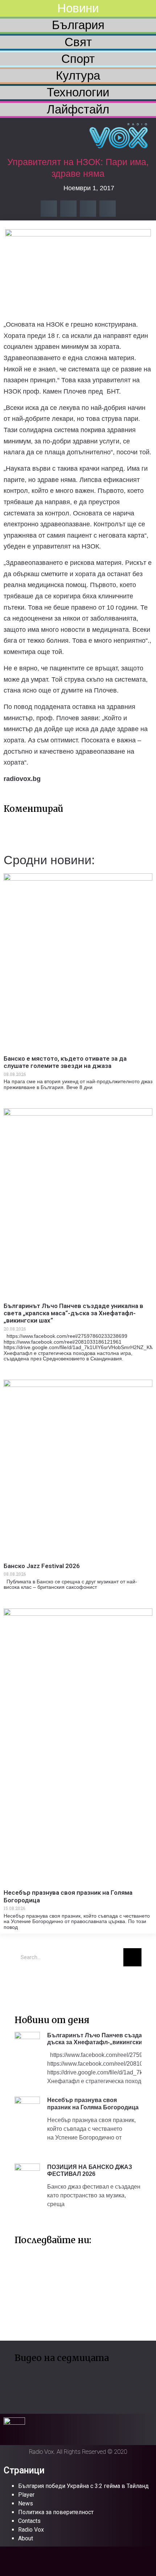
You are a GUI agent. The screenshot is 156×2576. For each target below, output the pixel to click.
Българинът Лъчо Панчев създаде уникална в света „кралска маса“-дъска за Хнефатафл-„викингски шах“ (73, 1313)
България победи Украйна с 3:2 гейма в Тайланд (83, 2486)
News (26, 2503)
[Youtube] (45, 1983)
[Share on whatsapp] (108, 209)
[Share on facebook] (49, 209)
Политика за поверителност (56, 2512)
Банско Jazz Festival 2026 (42, 1566)
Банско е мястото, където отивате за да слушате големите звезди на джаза (65, 1062)
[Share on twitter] (68, 209)
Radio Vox (31, 2530)
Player (26, 2495)
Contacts (29, 2521)
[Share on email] (88, 209)
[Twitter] (24, 1983)
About (26, 2538)
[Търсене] (132, 1957)
